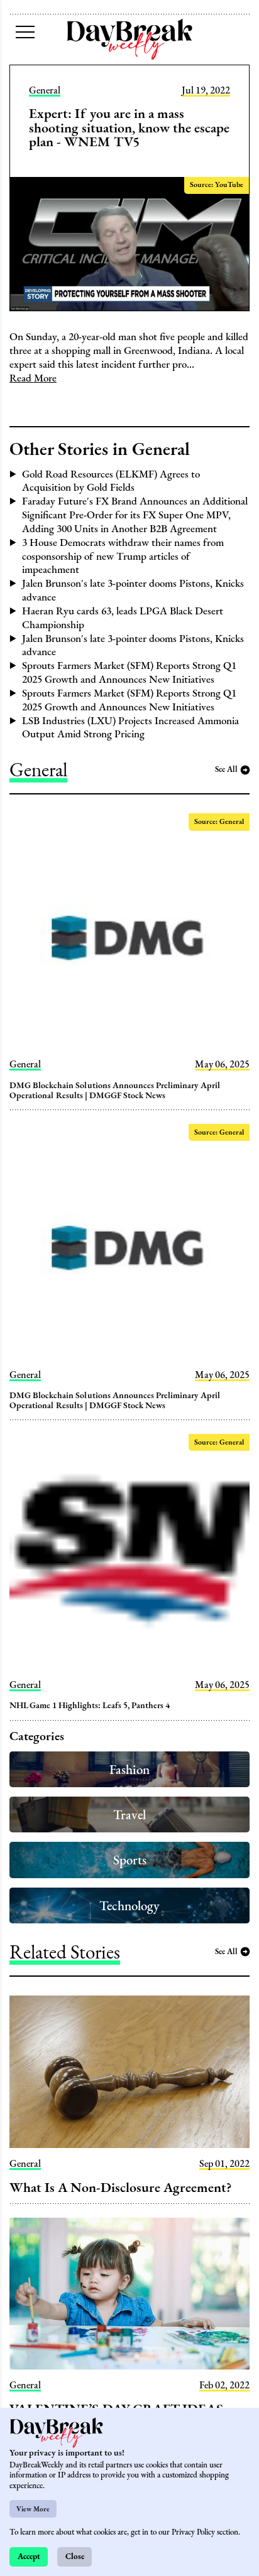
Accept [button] (29, 2556)
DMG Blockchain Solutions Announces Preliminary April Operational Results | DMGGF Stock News (115, 1090)
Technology (129, 1905)
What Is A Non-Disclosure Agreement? (121, 2187)
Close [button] (75, 2556)
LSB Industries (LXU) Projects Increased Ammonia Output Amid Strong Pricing (130, 727)
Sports (130, 1860)
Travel (129, 1814)
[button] (25, 32)
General (45, 90)
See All (226, 769)
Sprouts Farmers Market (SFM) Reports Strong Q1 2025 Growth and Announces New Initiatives (129, 672)
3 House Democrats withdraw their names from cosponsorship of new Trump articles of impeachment (123, 556)
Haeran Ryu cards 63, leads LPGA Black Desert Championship (123, 617)
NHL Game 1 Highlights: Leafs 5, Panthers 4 (90, 1705)
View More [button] (33, 2509)
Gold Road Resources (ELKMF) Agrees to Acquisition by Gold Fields (111, 481)
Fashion (129, 1769)
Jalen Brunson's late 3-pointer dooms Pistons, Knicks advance (133, 590)
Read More (33, 378)
